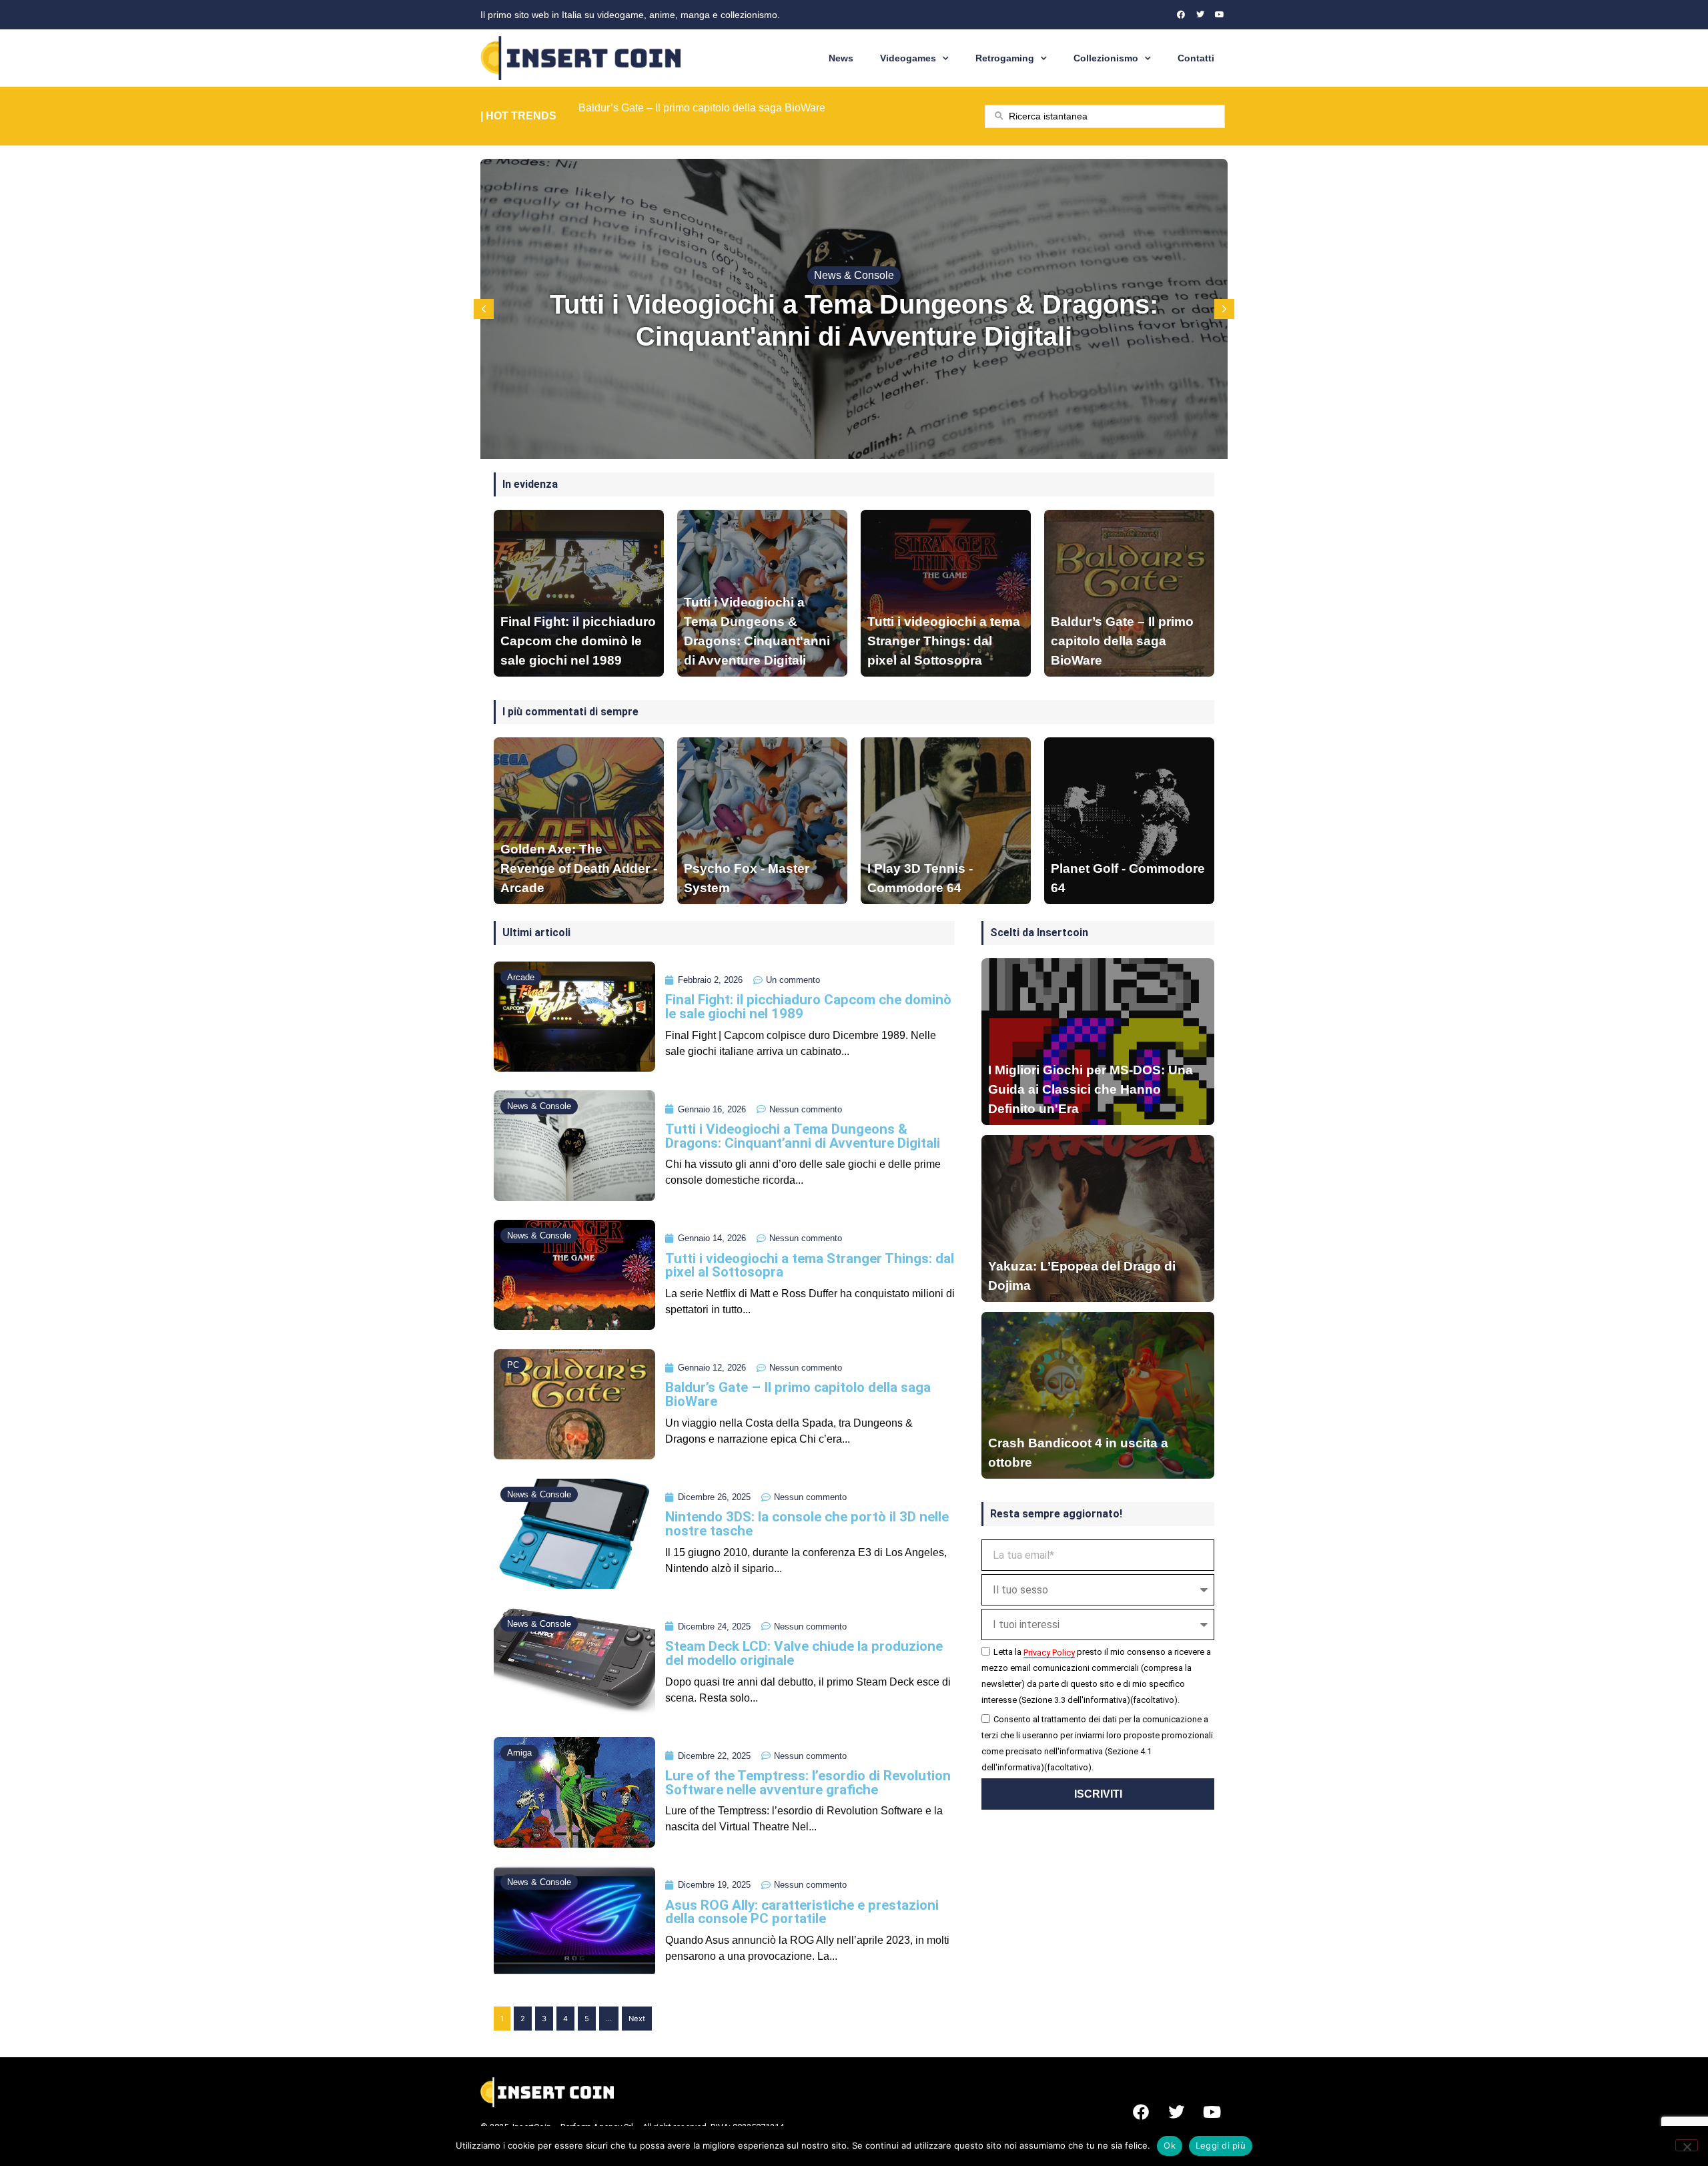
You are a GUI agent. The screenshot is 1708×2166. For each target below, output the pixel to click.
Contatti (1196, 58)
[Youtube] (1220, 15)
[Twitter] (1200, 15)
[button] (1224, 309)
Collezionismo (1106, 58)
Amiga (519, 1753)
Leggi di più (1221, 2145)
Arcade (521, 977)
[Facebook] (1181, 15)
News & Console (854, 275)
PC (513, 1365)
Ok (1170, 2145)
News (841, 58)
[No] (1687, 2145)
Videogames (908, 58)
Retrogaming (1005, 58)
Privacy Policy (1049, 1653)
